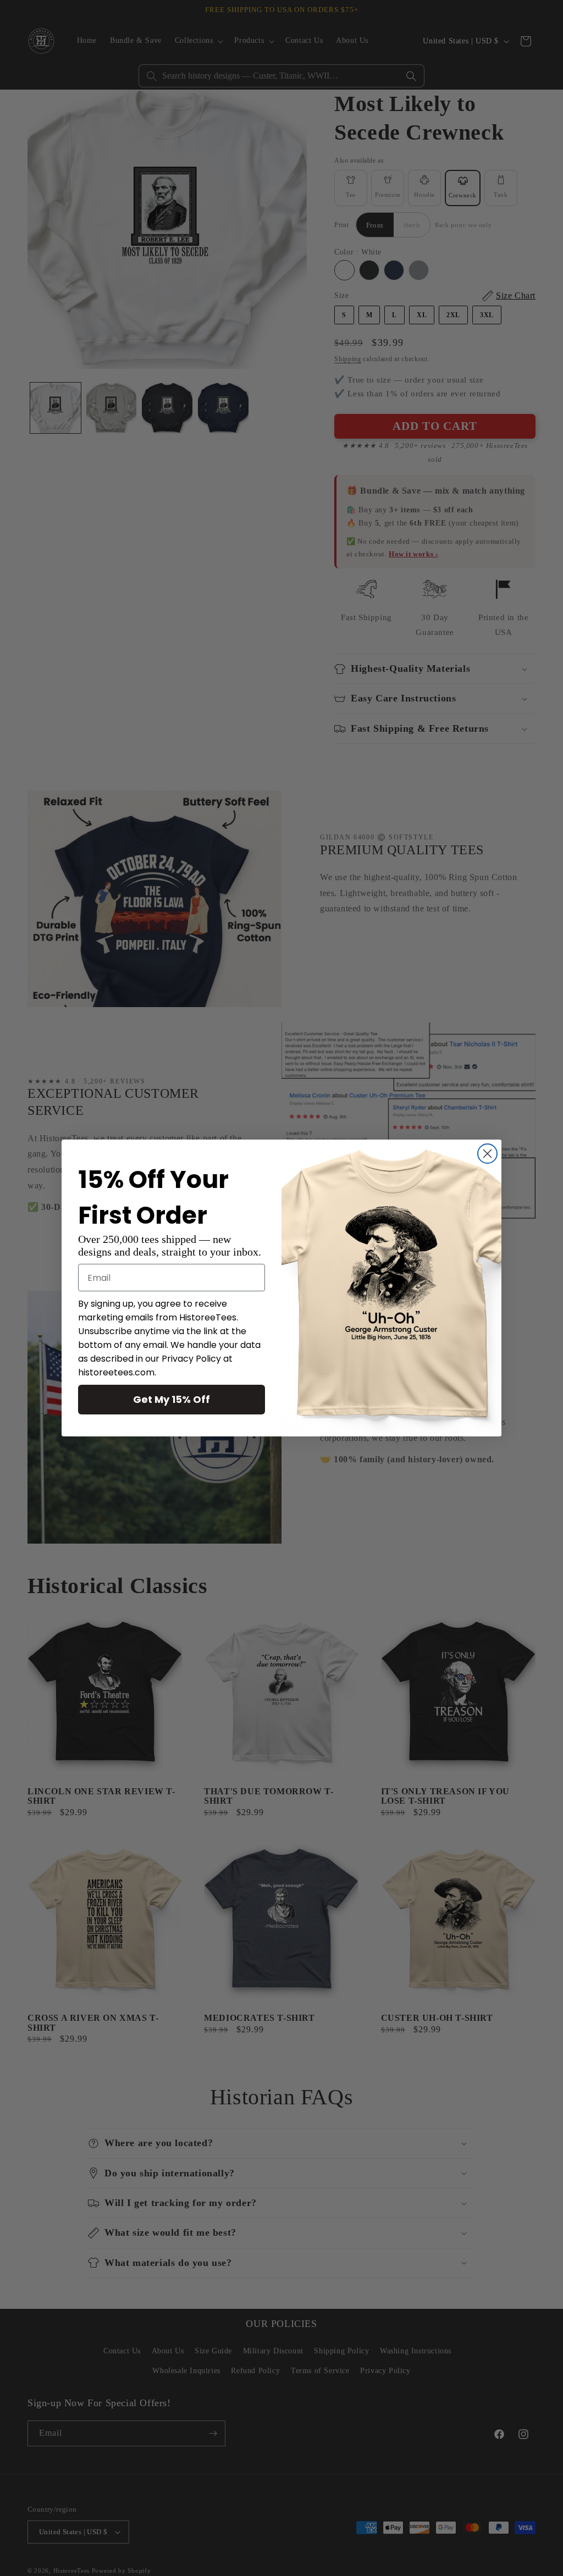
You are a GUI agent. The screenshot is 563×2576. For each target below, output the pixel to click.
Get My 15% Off (172, 1399)
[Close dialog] (487, 1154)
